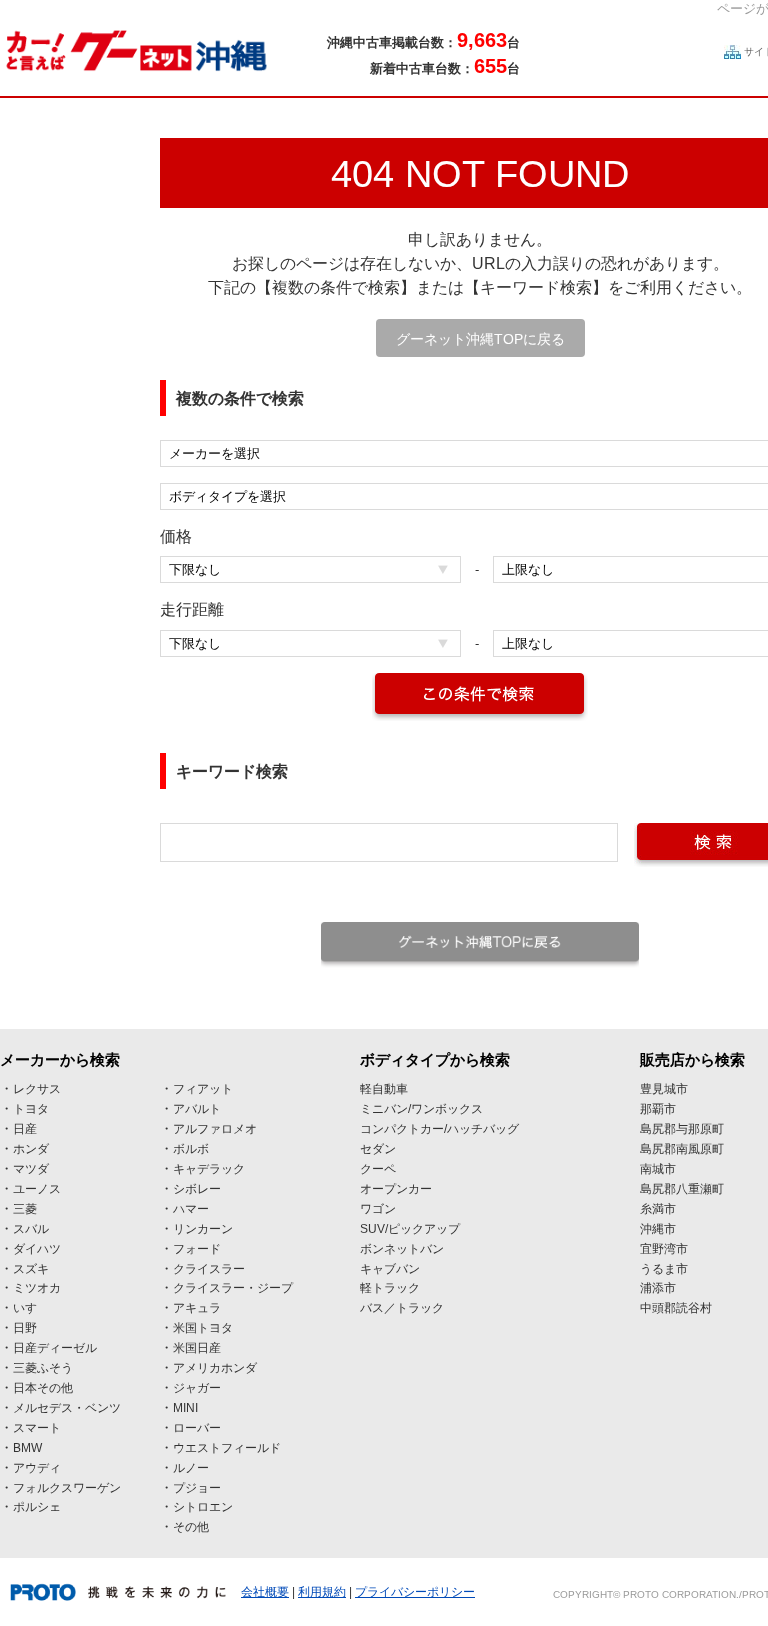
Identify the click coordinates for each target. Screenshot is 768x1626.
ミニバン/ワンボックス (421, 1109)
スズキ (31, 1269)
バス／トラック (402, 1308)
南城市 (658, 1169)
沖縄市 (658, 1229)
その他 (191, 1527)
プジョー (197, 1488)
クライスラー (209, 1269)
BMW (27, 1448)
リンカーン (203, 1229)
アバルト (197, 1109)
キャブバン (390, 1269)
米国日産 (197, 1348)
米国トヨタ (203, 1328)
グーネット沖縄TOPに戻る (480, 339)
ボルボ (191, 1149)
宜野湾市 (664, 1249)
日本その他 (43, 1388)
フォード (197, 1249)
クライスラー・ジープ (233, 1288)
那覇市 (658, 1109)
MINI (185, 1408)
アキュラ (197, 1308)
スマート (37, 1428)
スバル (31, 1229)
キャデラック (209, 1169)
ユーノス (37, 1189)
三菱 (25, 1209)
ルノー (191, 1468)
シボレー (197, 1189)
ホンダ (31, 1149)
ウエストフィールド (227, 1448)
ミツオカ (37, 1288)
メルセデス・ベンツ (67, 1408)
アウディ (37, 1468)
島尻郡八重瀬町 (682, 1189)
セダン (378, 1149)
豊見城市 (664, 1089)
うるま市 (664, 1269)
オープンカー (396, 1189)
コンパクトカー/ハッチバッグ (439, 1129)
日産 (25, 1129)
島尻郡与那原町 (682, 1129)
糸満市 (658, 1209)
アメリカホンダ (215, 1368)
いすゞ (31, 1308)
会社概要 (265, 1592)
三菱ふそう (43, 1368)
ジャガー (197, 1388)
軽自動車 (384, 1089)
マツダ (31, 1169)
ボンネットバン (402, 1249)
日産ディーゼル (55, 1348)
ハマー (191, 1209)
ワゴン (378, 1209)
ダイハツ (37, 1249)
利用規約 (322, 1592)
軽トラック (390, 1288)
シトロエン (203, 1507)
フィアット (203, 1089)
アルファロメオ (215, 1129)
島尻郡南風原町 (682, 1149)
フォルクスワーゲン (67, 1488)
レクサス (37, 1089)
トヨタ (31, 1109)
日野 (25, 1328)
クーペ (378, 1169)
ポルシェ (37, 1507)
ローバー (197, 1428)
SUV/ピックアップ (410, 1229)
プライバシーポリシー (415, 1592)
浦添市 (658, 1288)
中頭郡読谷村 (676, 1308)
